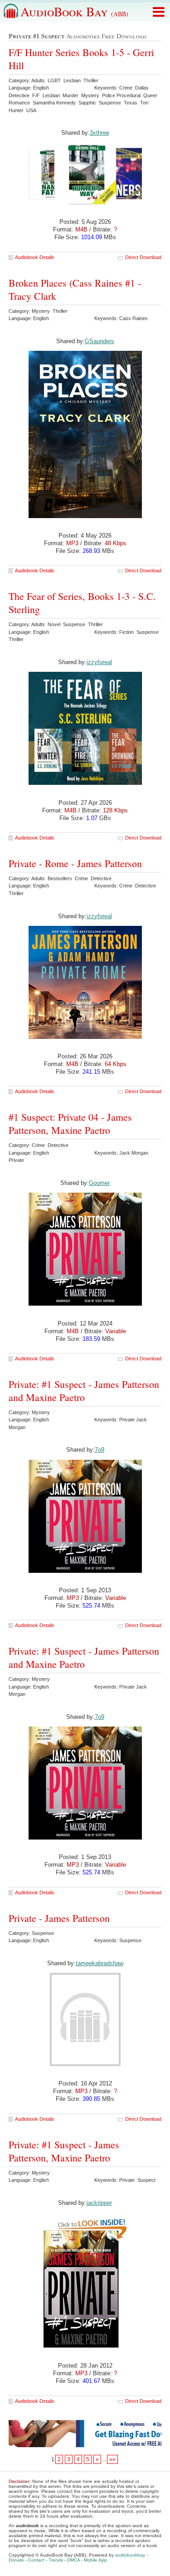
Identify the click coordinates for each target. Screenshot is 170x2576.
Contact (36, 2560)
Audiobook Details (35, 257)
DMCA (73, 2560)
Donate (16, 2560)
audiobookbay (130, 2555)
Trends (56, 2560)
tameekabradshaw (100, 1963)
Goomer (99, 1183)
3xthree (100, 133)
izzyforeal (99, 662)
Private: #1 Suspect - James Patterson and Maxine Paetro (84, 1391)
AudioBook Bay (74, 11)
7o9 (100, 1450)
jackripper (99, 2203)
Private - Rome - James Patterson (75, 863)
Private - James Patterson (59, 1918)
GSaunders (100, 341)
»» (112, 2459)
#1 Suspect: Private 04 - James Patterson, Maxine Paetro (70, 1123)
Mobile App (95, 2560)
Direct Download (143, 257)
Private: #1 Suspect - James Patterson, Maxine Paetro (64, 2151)
